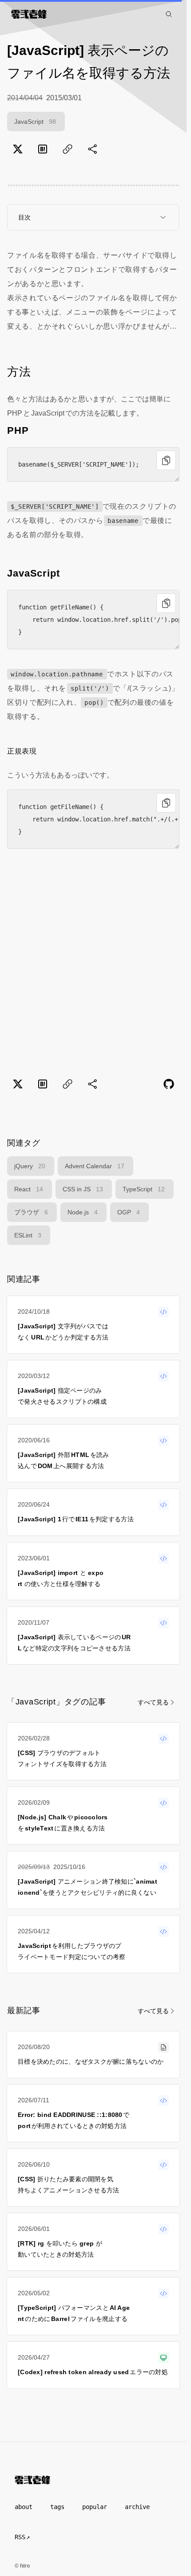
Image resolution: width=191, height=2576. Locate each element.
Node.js (83, 1212)
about (24, 2507)
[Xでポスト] (18, 149)
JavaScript (35, 122)
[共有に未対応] (92, 149)
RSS (20, 2537)
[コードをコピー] (166, 460)
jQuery (30, 1166)
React (29, 1189)
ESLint (28, 1235)
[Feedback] (169, 1084)
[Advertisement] (93, 964)
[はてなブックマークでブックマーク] (43, 149)
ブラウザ (31, 1212)
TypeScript (144, 1189)
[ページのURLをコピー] (68, 149)
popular (95, 2507)
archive (137, 2507)
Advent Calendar (95, 1166)
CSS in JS (83, 1189)
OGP (129, 1212)
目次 (24, 217)
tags (57, 2507)
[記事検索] (169, 14)
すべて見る (153, 1702)
